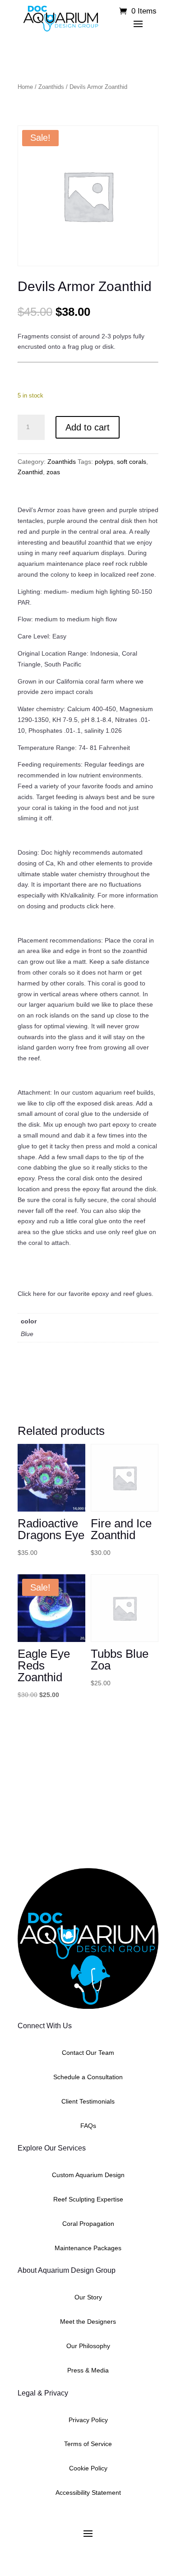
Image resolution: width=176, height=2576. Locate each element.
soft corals (132, 462)
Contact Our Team (88, 2053)
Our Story (88, 2297)
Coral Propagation (88, 2224)
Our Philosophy (88, 2346)
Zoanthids (51, 87)
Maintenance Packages (88, 2248)
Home (25, 87)
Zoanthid (30, 472)
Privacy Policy (88, 2420)
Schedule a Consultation (88, 2077)
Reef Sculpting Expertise (88, 2199)
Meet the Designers (88, 2322)
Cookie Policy (88, 2468)
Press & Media (88, 2370)
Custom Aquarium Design (88, 2175)
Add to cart (88, 427)
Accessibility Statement (88, 2493)
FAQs (88, 2126)
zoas (53, 472)
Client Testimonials (88, 2101)
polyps (104, 462)
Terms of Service (88, 2444)
